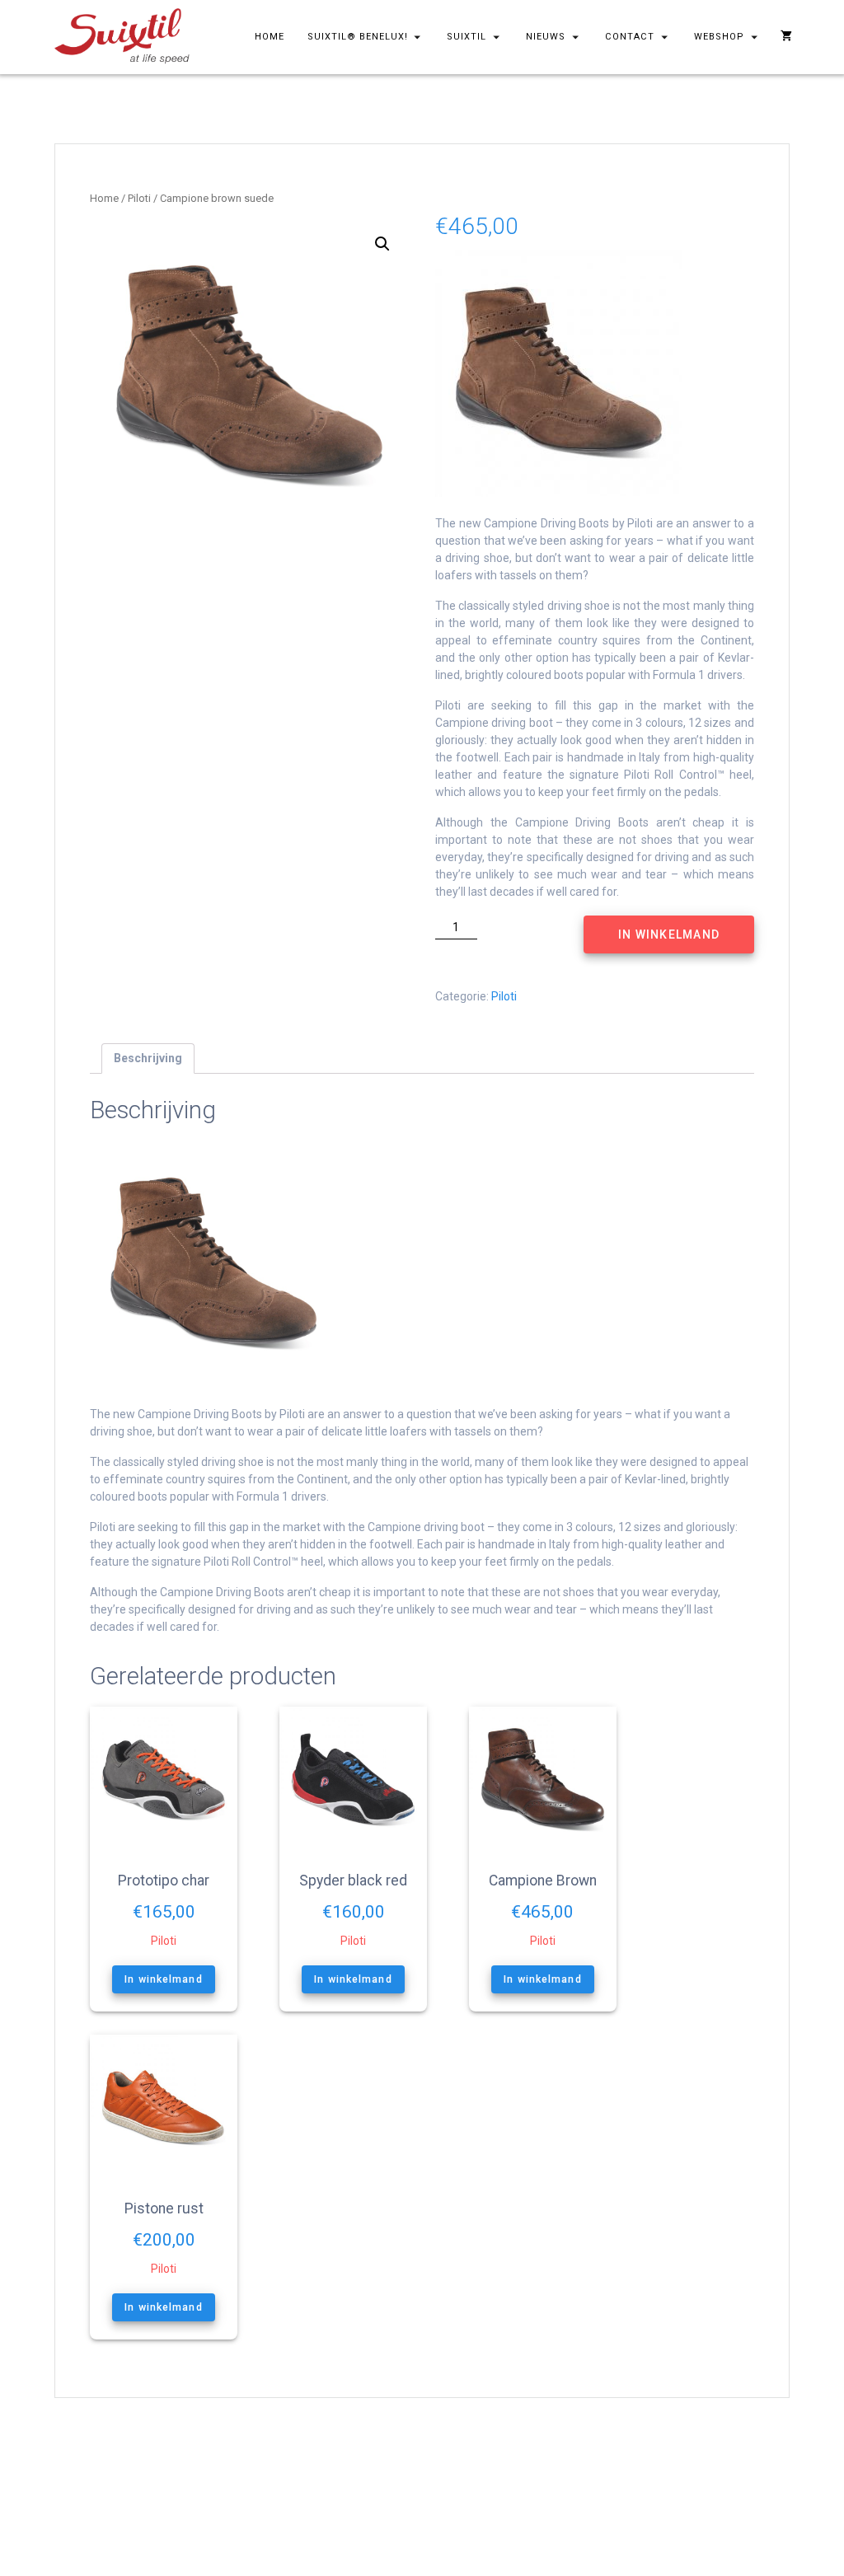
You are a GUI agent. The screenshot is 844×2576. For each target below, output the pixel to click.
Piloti (139, 198)
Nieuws (546, 37)
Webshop (719, 37)
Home (270, 37)
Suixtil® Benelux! (358, 37)
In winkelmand (669, 934)
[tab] (148, 1059)
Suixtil (467, 37)
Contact (630, 37)
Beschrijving (148, 1058)
